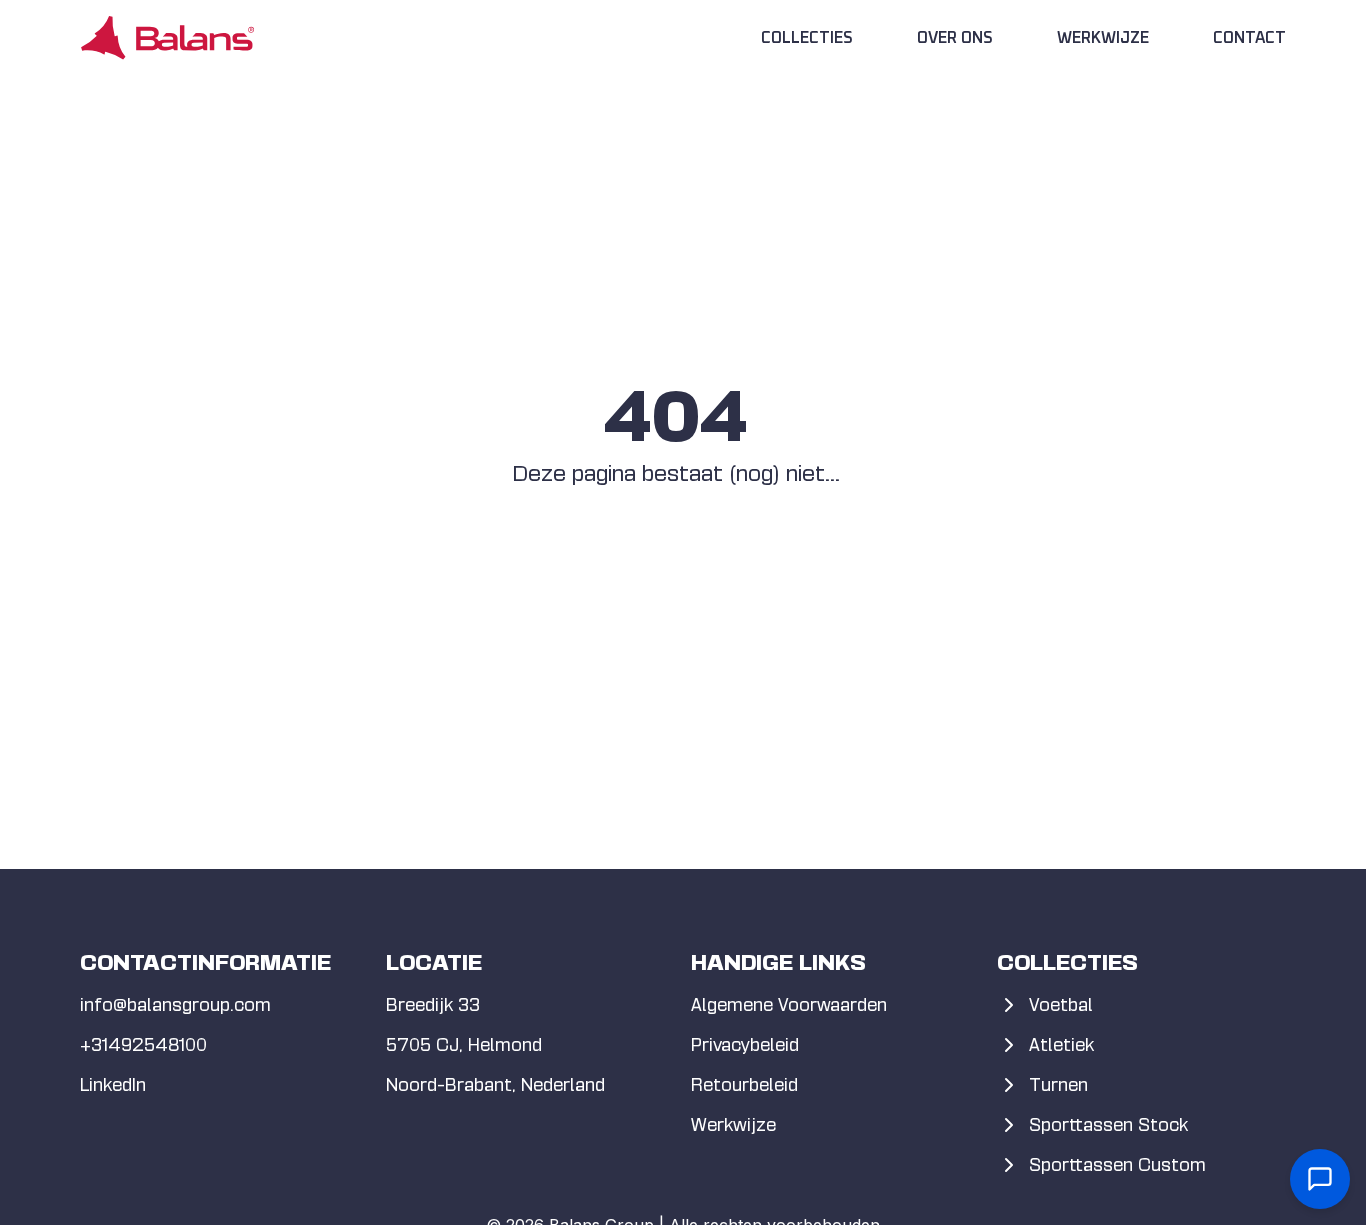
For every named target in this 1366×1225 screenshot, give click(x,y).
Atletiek (1061, 1044)
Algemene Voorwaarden (789, 1004)
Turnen (1058, 1084)
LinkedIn (113, 1084)
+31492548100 (143, 1044)
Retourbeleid (744, 1084)
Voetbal (1061, 1004)
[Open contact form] (1320, 1179)
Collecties (807, 38)
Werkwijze (1103, 38)
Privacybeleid (745, 1044)
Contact (1249, 38)
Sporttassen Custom (1117, 1164)
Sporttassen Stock (1108, 1124)
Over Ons (955, 38)
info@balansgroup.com (175, 1004)
